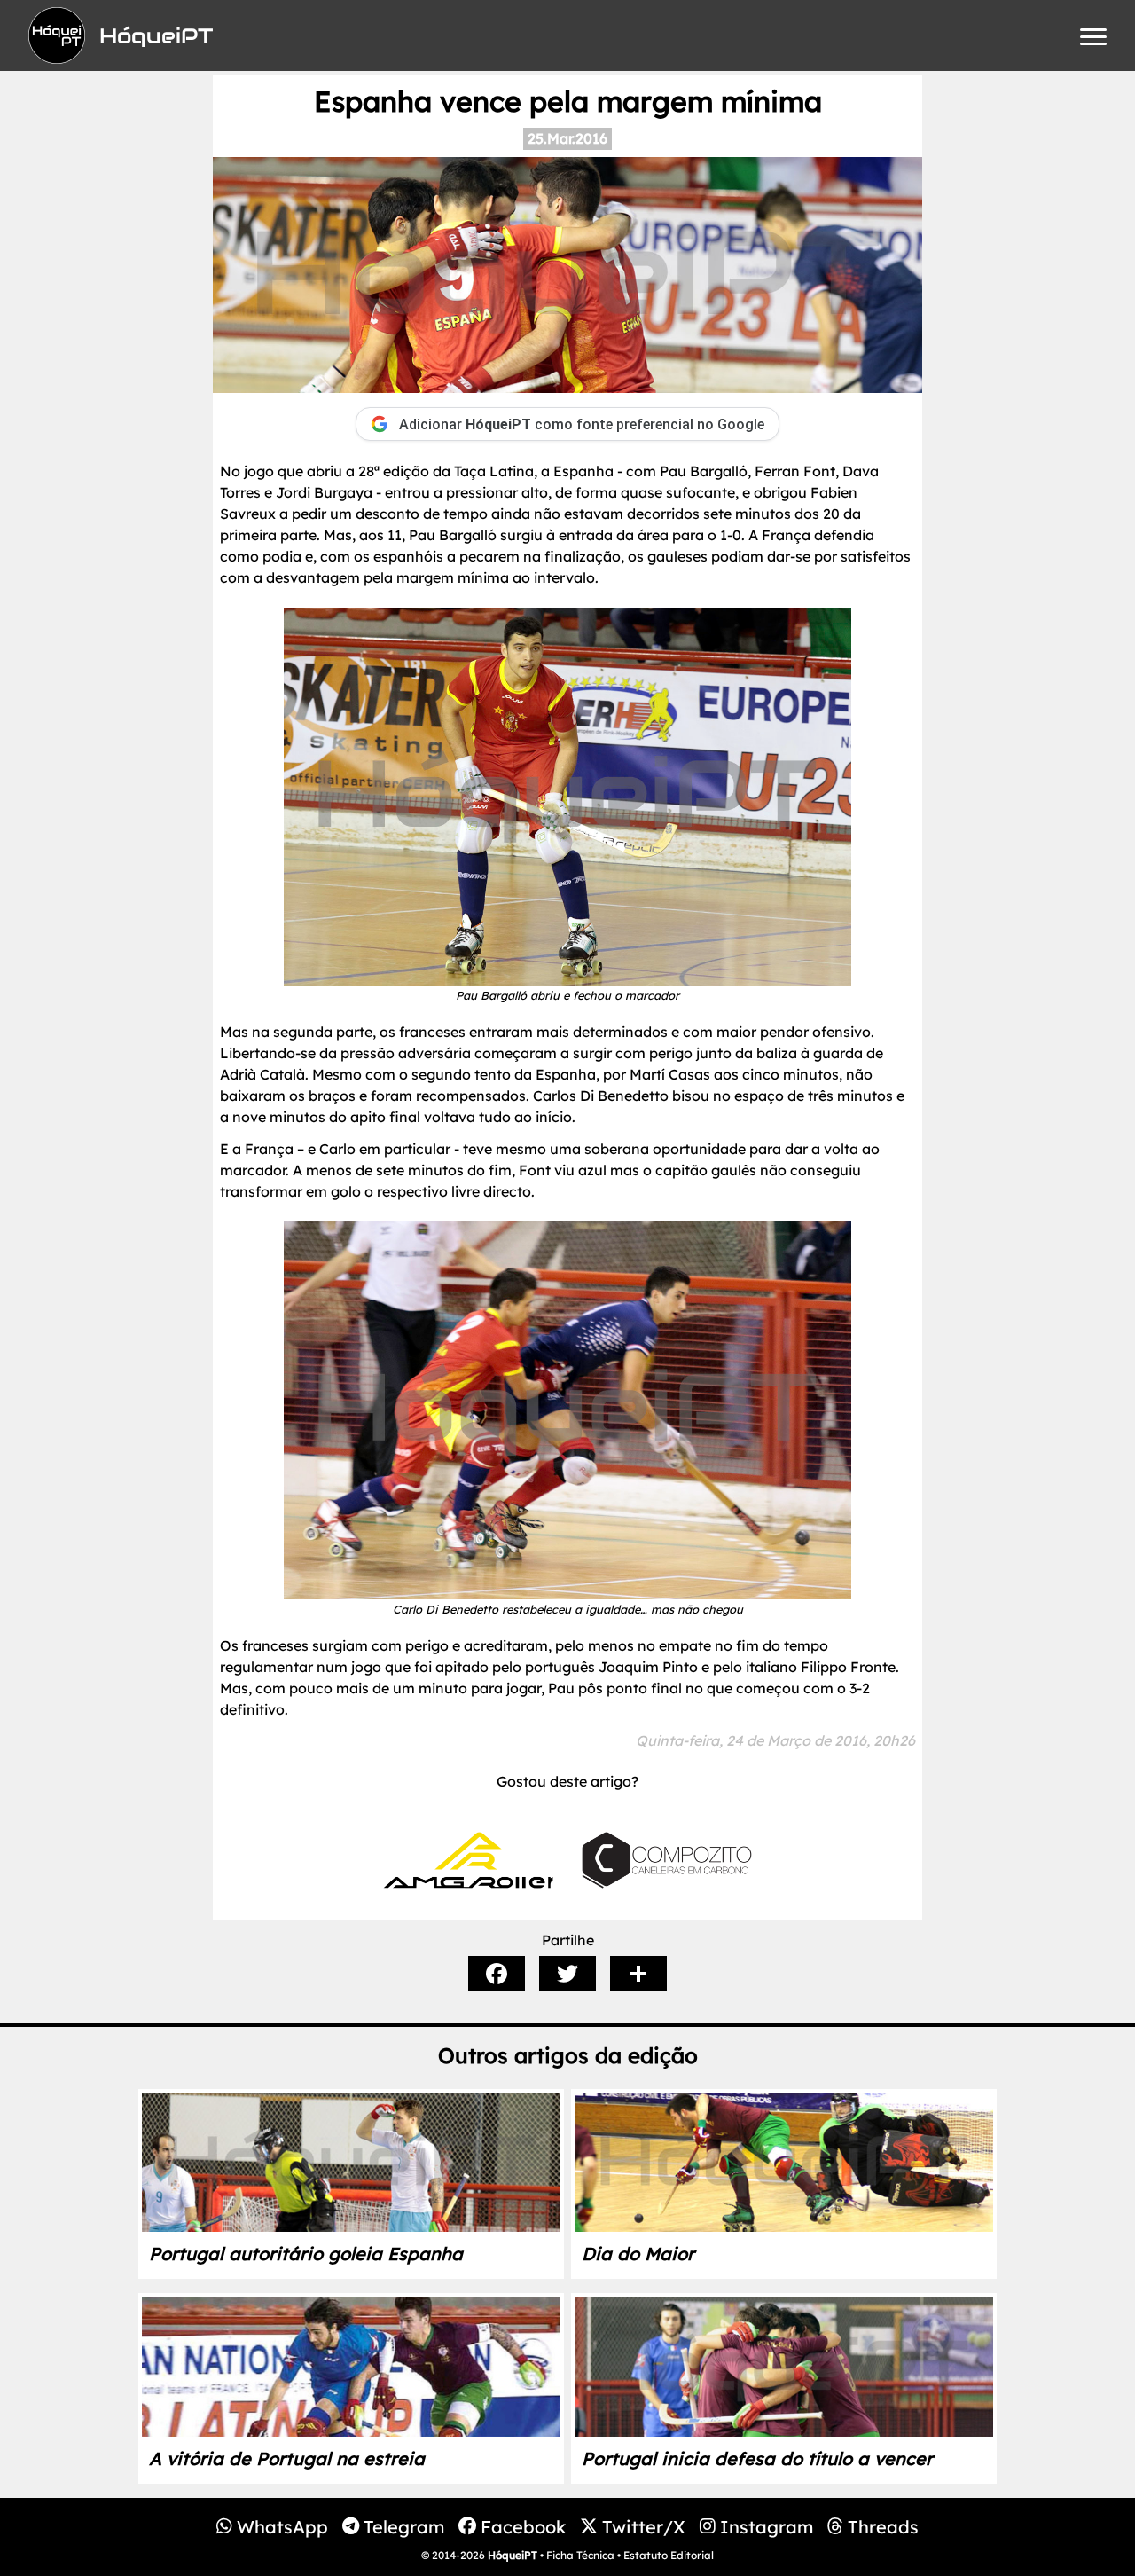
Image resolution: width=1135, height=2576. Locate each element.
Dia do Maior (638, 2254)
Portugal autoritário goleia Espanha (306, 2254)
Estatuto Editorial (669, 2555)
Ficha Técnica (580, 2555)
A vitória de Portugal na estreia (287, 2458)
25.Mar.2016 (567, 138)
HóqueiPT (513, 2555)
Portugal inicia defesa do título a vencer (757, 2458)
